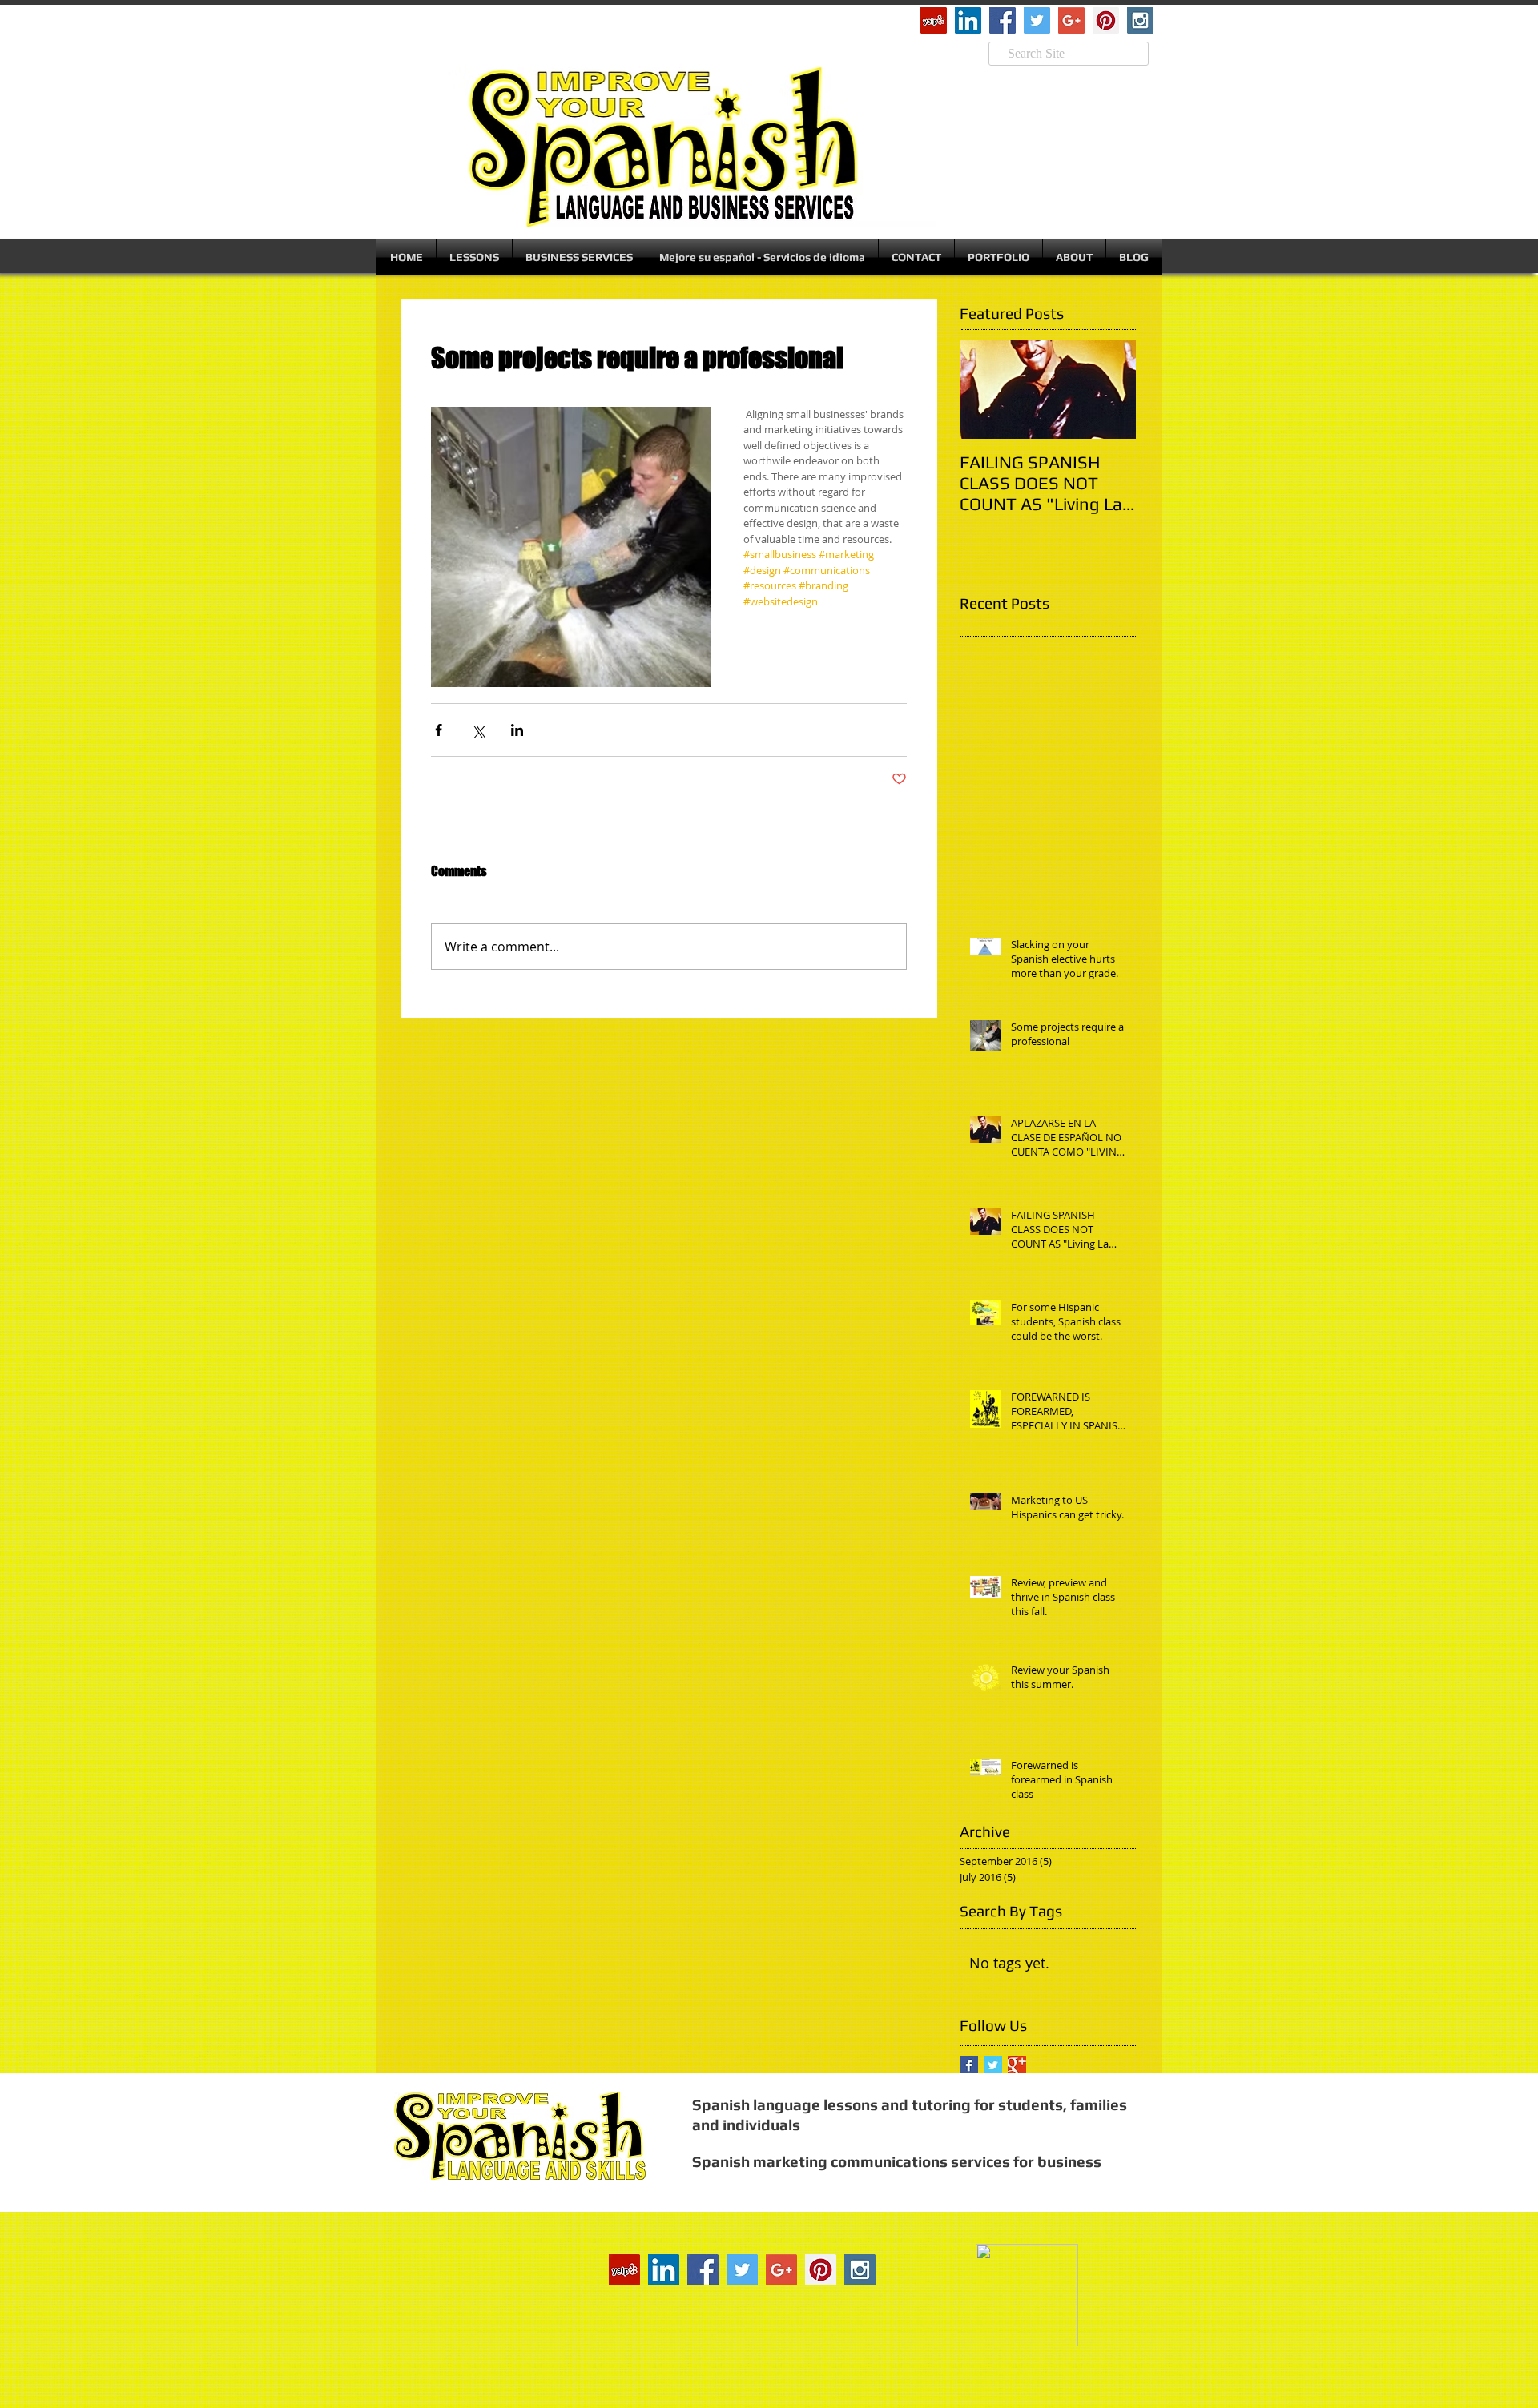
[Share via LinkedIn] (517, 730)
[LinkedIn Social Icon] (968, 20)
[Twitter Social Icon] (1037, 20)
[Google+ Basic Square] (1017, 2066)
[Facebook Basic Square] (969, 2066)
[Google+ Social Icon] (1071, 20)
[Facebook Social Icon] (1003, 20)
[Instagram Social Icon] (1140, 20)
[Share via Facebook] (439, 730)
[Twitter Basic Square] (993, 2066)
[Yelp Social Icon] (934, 20)
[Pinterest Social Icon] (1106, 20)
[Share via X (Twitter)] (478, 730)
